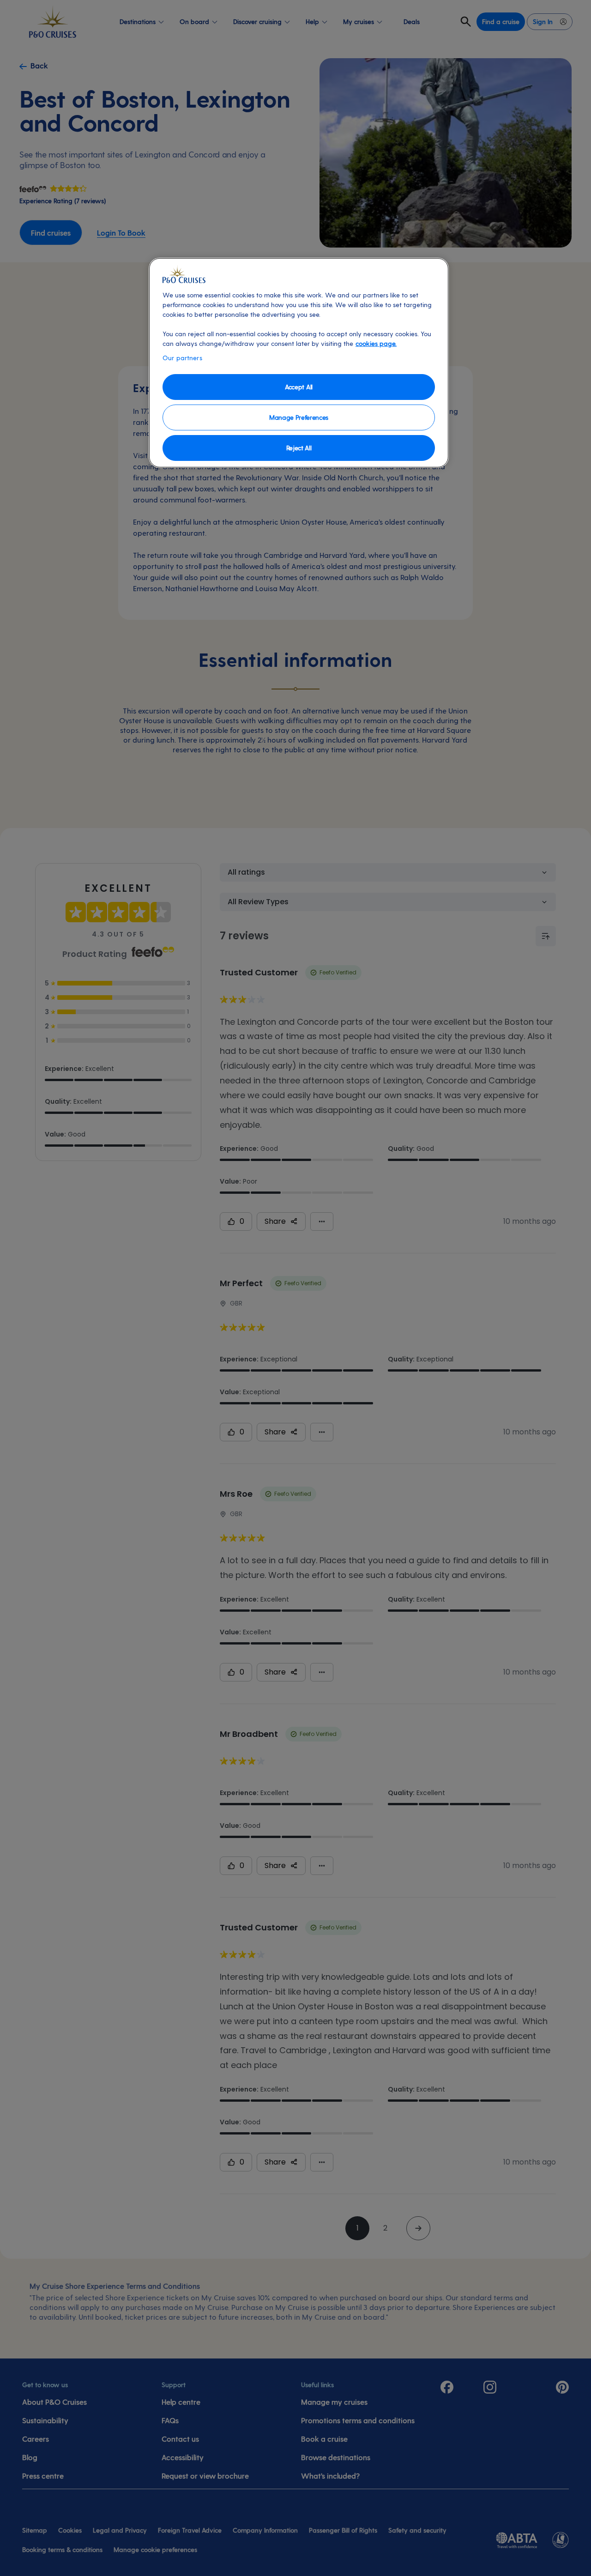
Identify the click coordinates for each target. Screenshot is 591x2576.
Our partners (182, 358)
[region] (299, 363)
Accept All (299, 387)
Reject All (299, 448)
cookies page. (376, 343)
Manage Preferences (299, 417)
